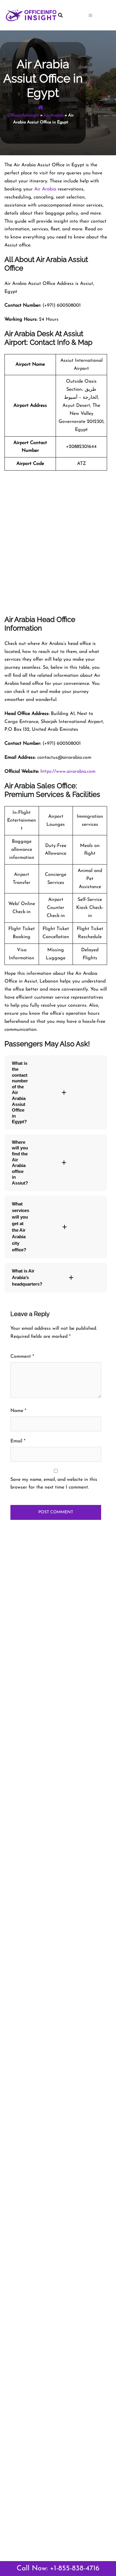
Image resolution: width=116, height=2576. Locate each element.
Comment (22, 1357)
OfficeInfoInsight (23, 115)
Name (18, 1411)
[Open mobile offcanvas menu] (100, 15)
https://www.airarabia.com (68, 772)
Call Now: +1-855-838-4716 (58, 2569)
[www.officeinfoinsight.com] (31, 15)
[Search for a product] (70, 15)
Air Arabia (54, 115)
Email (18, 1441)
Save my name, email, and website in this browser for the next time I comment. (54, 1484)
